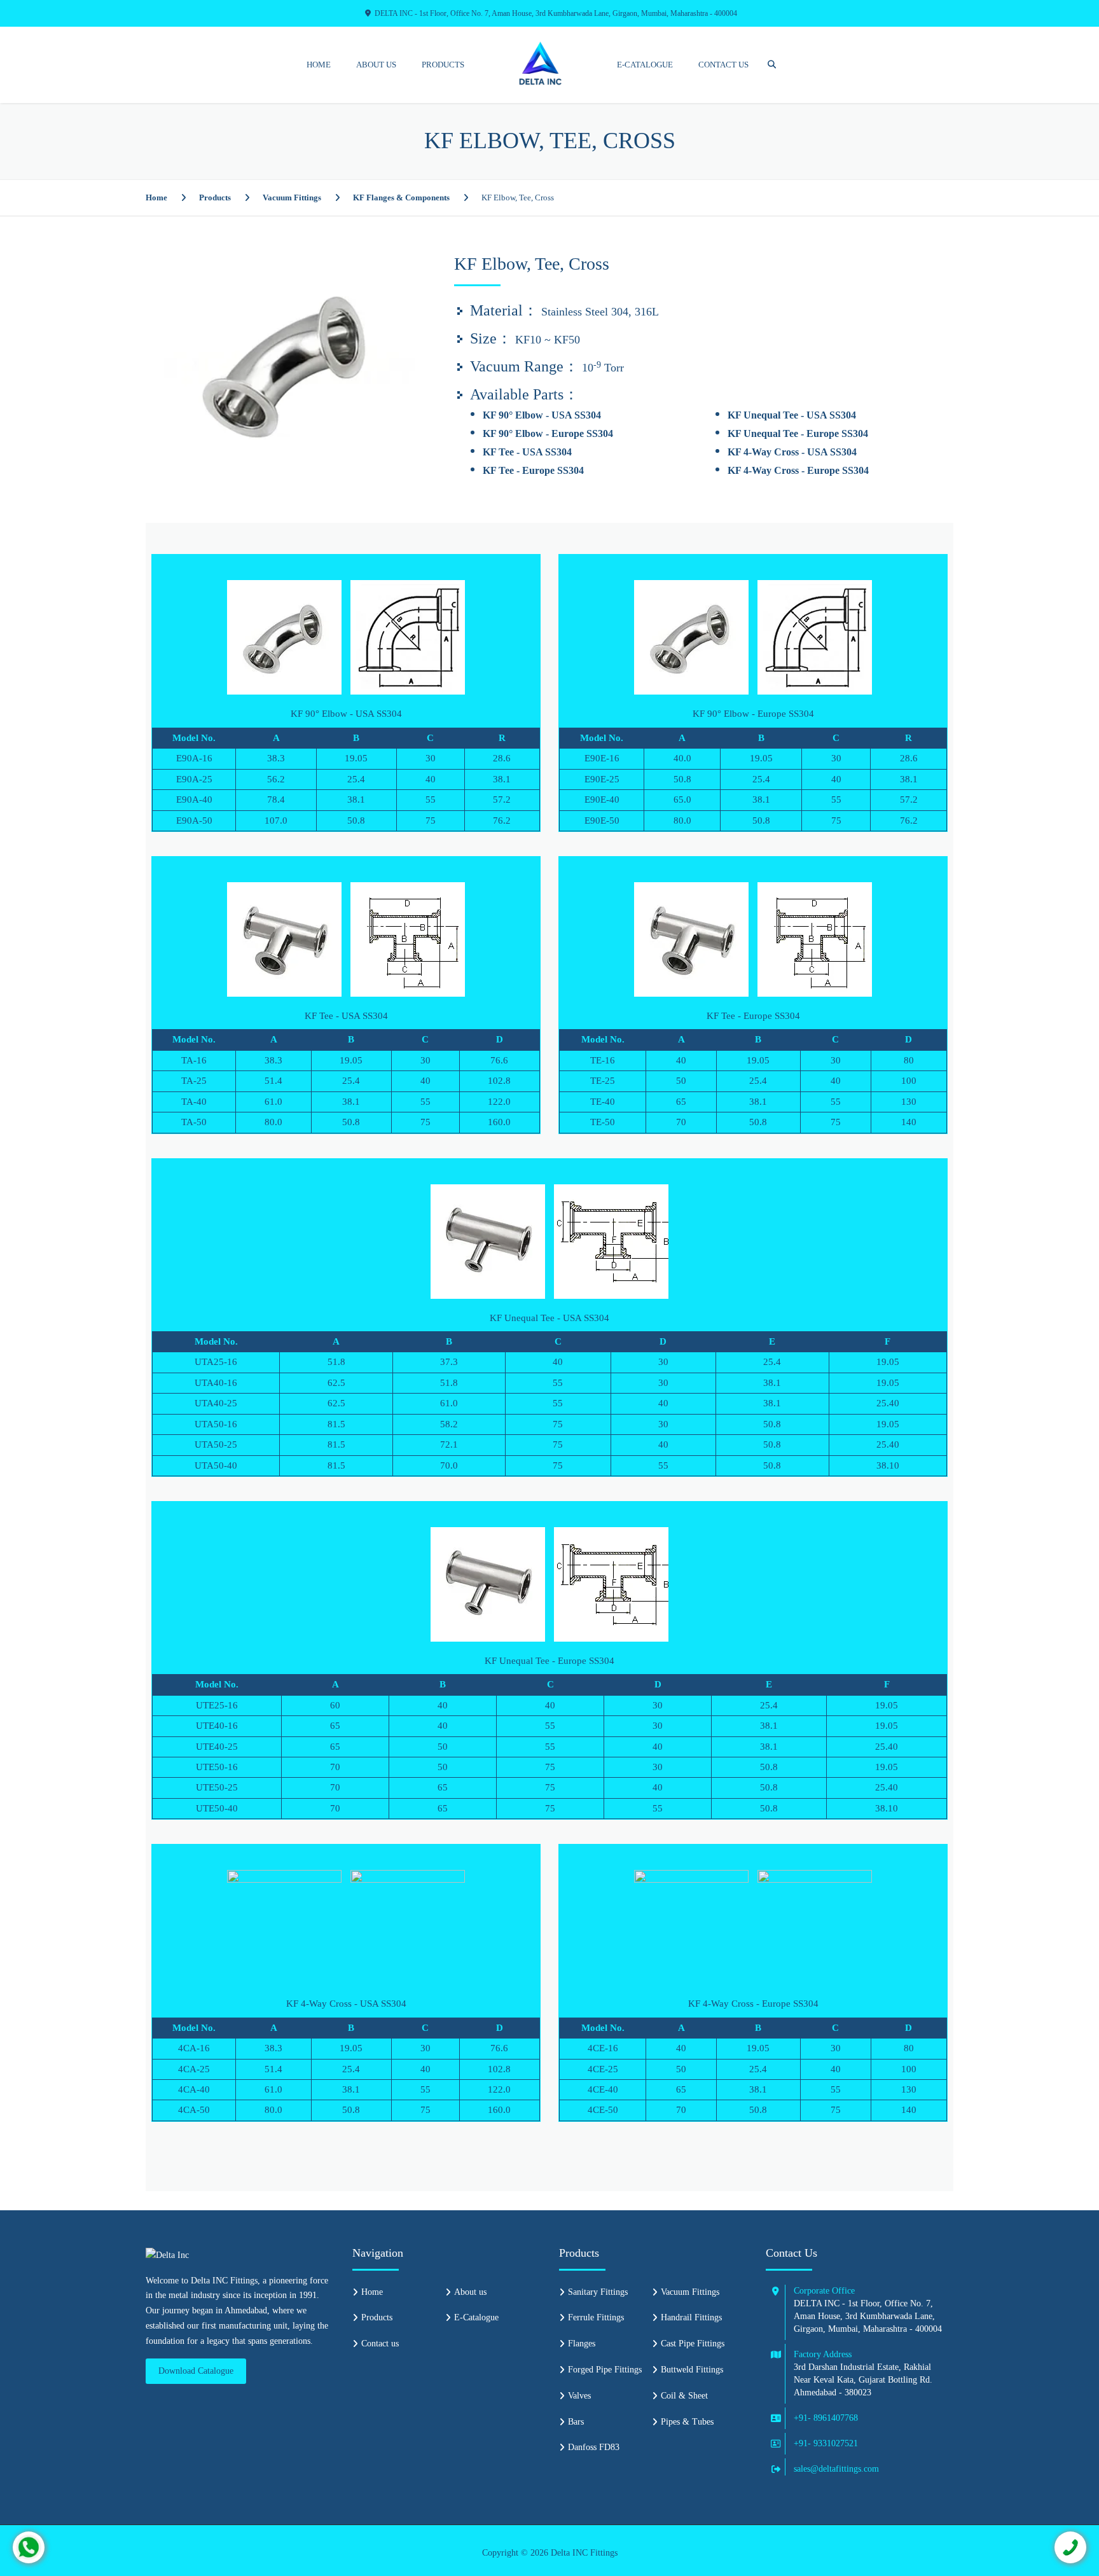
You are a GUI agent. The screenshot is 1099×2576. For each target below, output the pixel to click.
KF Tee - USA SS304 (527, 452)
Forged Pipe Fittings (605, 2370)
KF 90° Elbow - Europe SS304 (548, 433)
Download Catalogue (196, 2371)
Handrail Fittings (691, 2317)
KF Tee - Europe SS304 (533, 470)
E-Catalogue (645, 65)
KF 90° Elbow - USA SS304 (542, 415)
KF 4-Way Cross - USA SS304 (792, 452)
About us (376, 65)
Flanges (582, 2344)
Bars (576, 2422)
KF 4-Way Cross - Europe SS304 (798, 470)
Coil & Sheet (684, 2396)
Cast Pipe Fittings (693, 2344)
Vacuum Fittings (292, 197)
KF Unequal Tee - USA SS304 (792, 415)
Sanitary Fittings (598, 2292)
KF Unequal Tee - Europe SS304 (798, 433)
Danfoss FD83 (594, 2447)
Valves (579, 2396)
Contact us (723, 65)
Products (443, 65)
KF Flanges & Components (401, 197)
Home (319, 65)
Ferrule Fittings (596, 2317)
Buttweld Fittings (692, 2370)
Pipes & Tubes (687, 2422)
